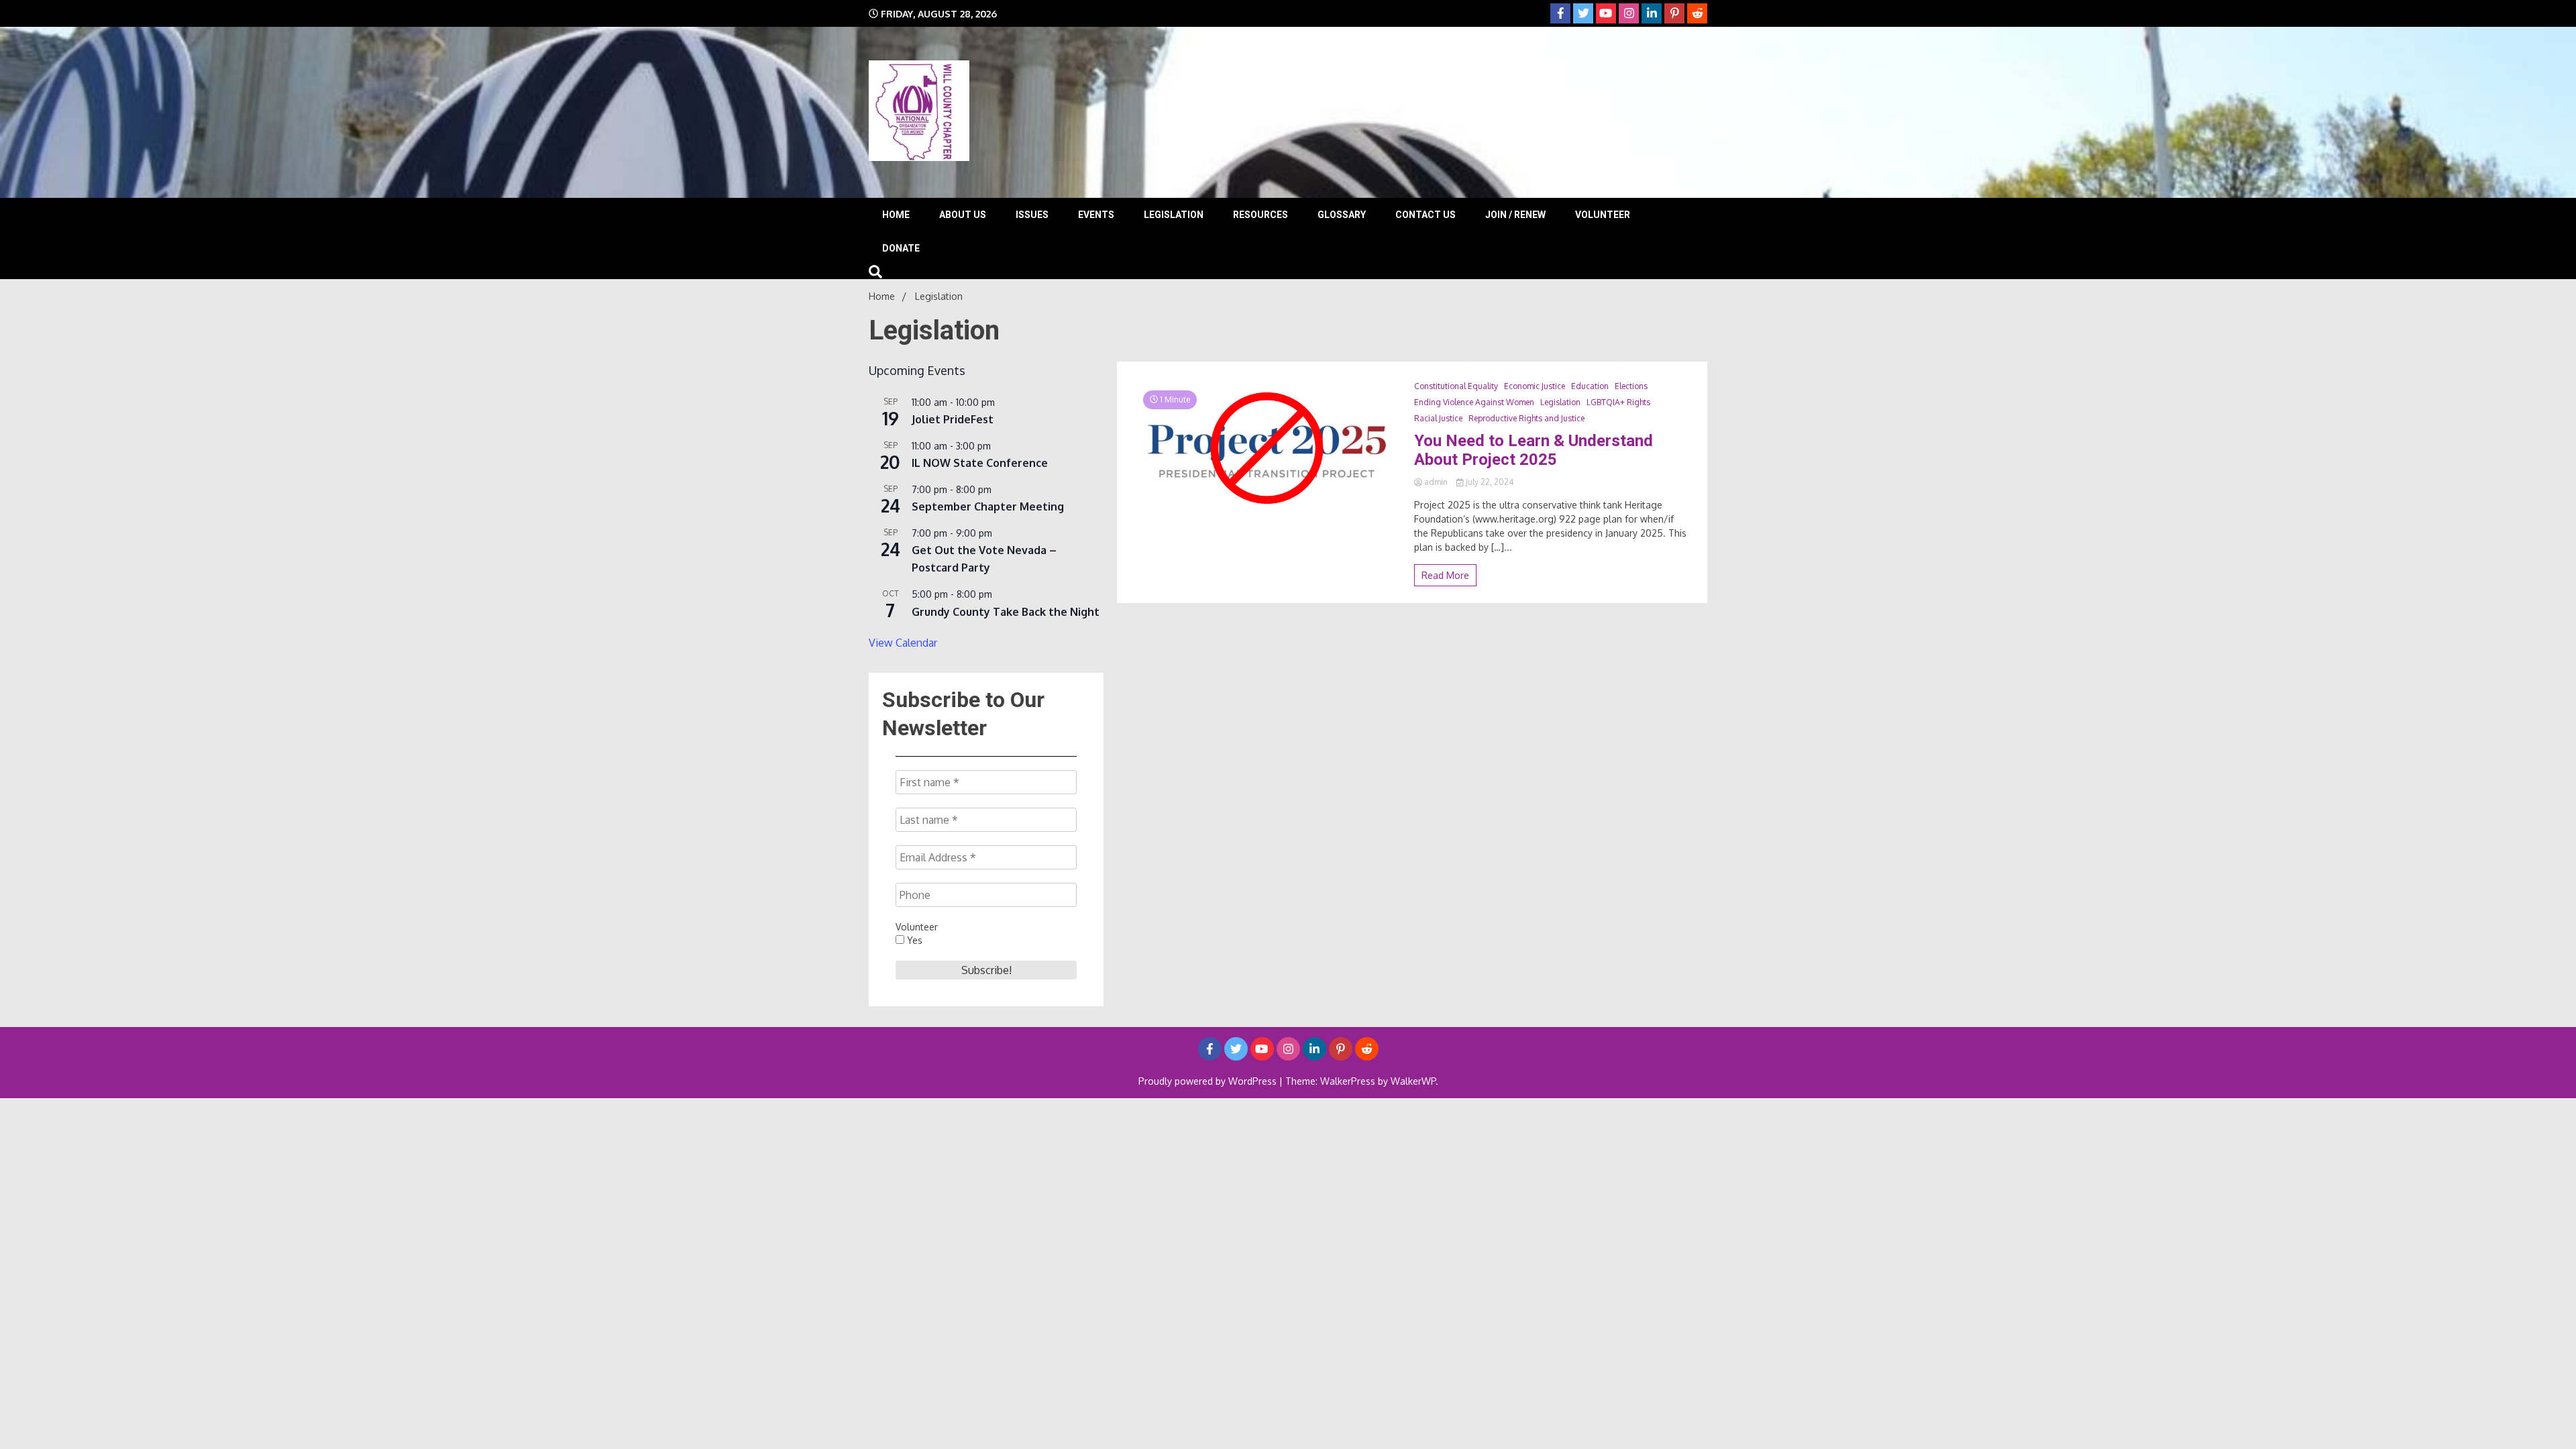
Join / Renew (1515, 215)
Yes (913, 940)
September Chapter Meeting (988, 506)
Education (1590, 386)
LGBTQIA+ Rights (1618, 402)
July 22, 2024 (1489, 482)
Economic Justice (1535, 386)
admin (1436, 482)
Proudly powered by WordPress (1209, 1081)
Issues (1032, 215)
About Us (963, 215)
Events (1096, 215)
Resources (1260, 215)
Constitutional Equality (1456, 386)
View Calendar (903, 643)
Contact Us (1426, 215)
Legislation (1174, 215)
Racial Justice (1438, 418)
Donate (901, 248)
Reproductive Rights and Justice (1526, 418)
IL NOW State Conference (980, 463)
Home (896, 215)
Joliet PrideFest (953, 419)
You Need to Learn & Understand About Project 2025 (1534, 450)
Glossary (1342, 215)
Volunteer (1603, 215)
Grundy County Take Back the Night (1006, 612)
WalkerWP (1413, 1081)
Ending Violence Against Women (1474, 402)
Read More (1445, 575)
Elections (1631, 386)
